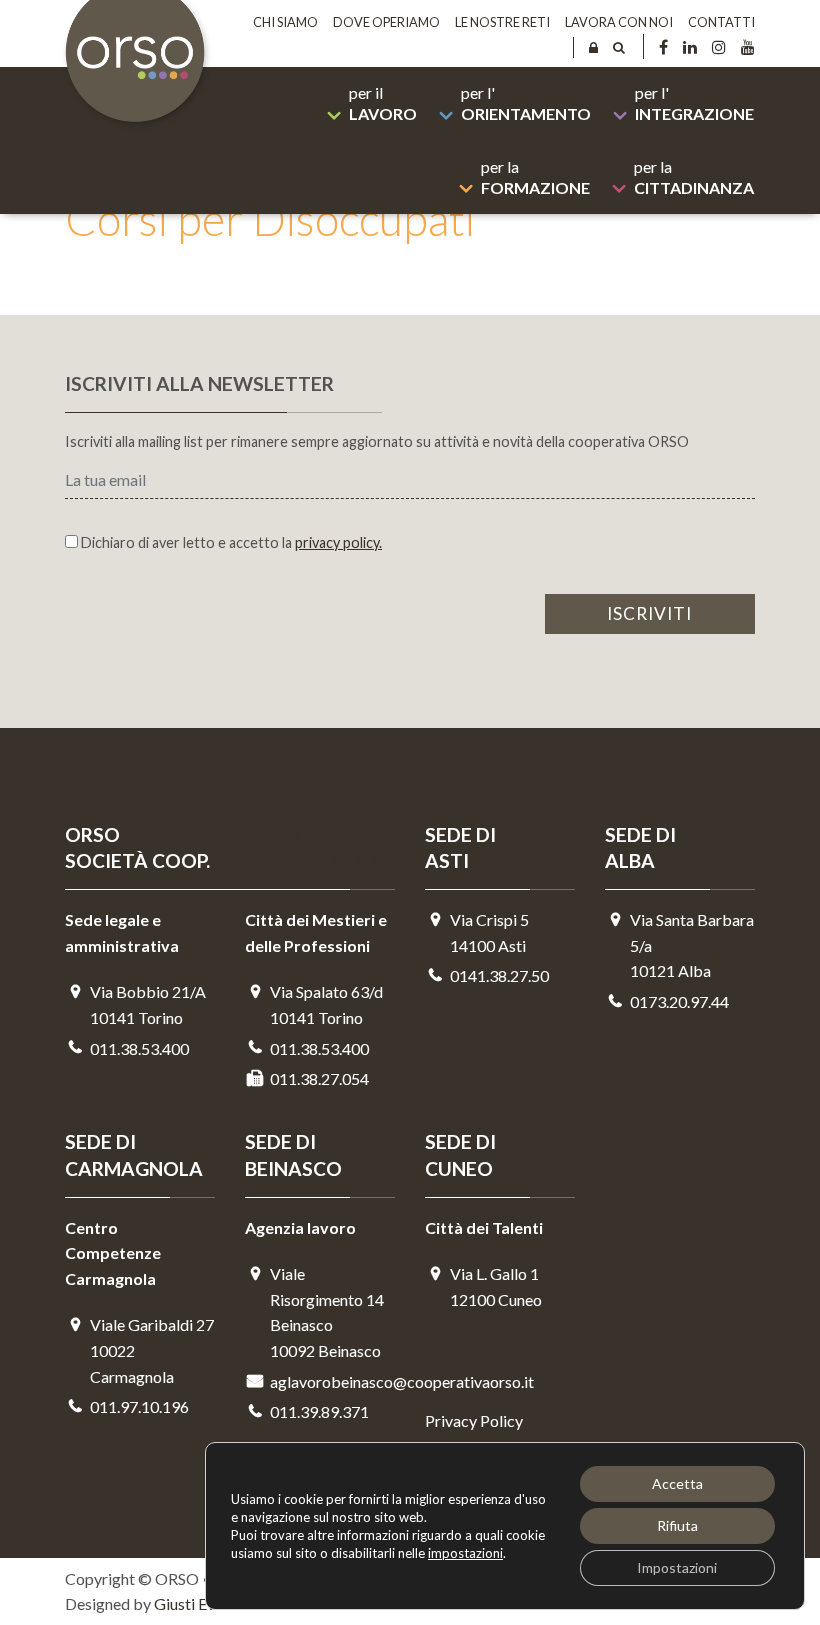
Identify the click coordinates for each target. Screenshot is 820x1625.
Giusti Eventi (197, 1603)
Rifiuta (677, 1525)
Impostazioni (677, 1567)
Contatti (721, 22)
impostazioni (465, 1553)
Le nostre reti (502, 22)
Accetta (677, 1483)
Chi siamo (285, 22)
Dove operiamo (386, 22)
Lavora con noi (619, 22)
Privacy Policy (474, 1420)
